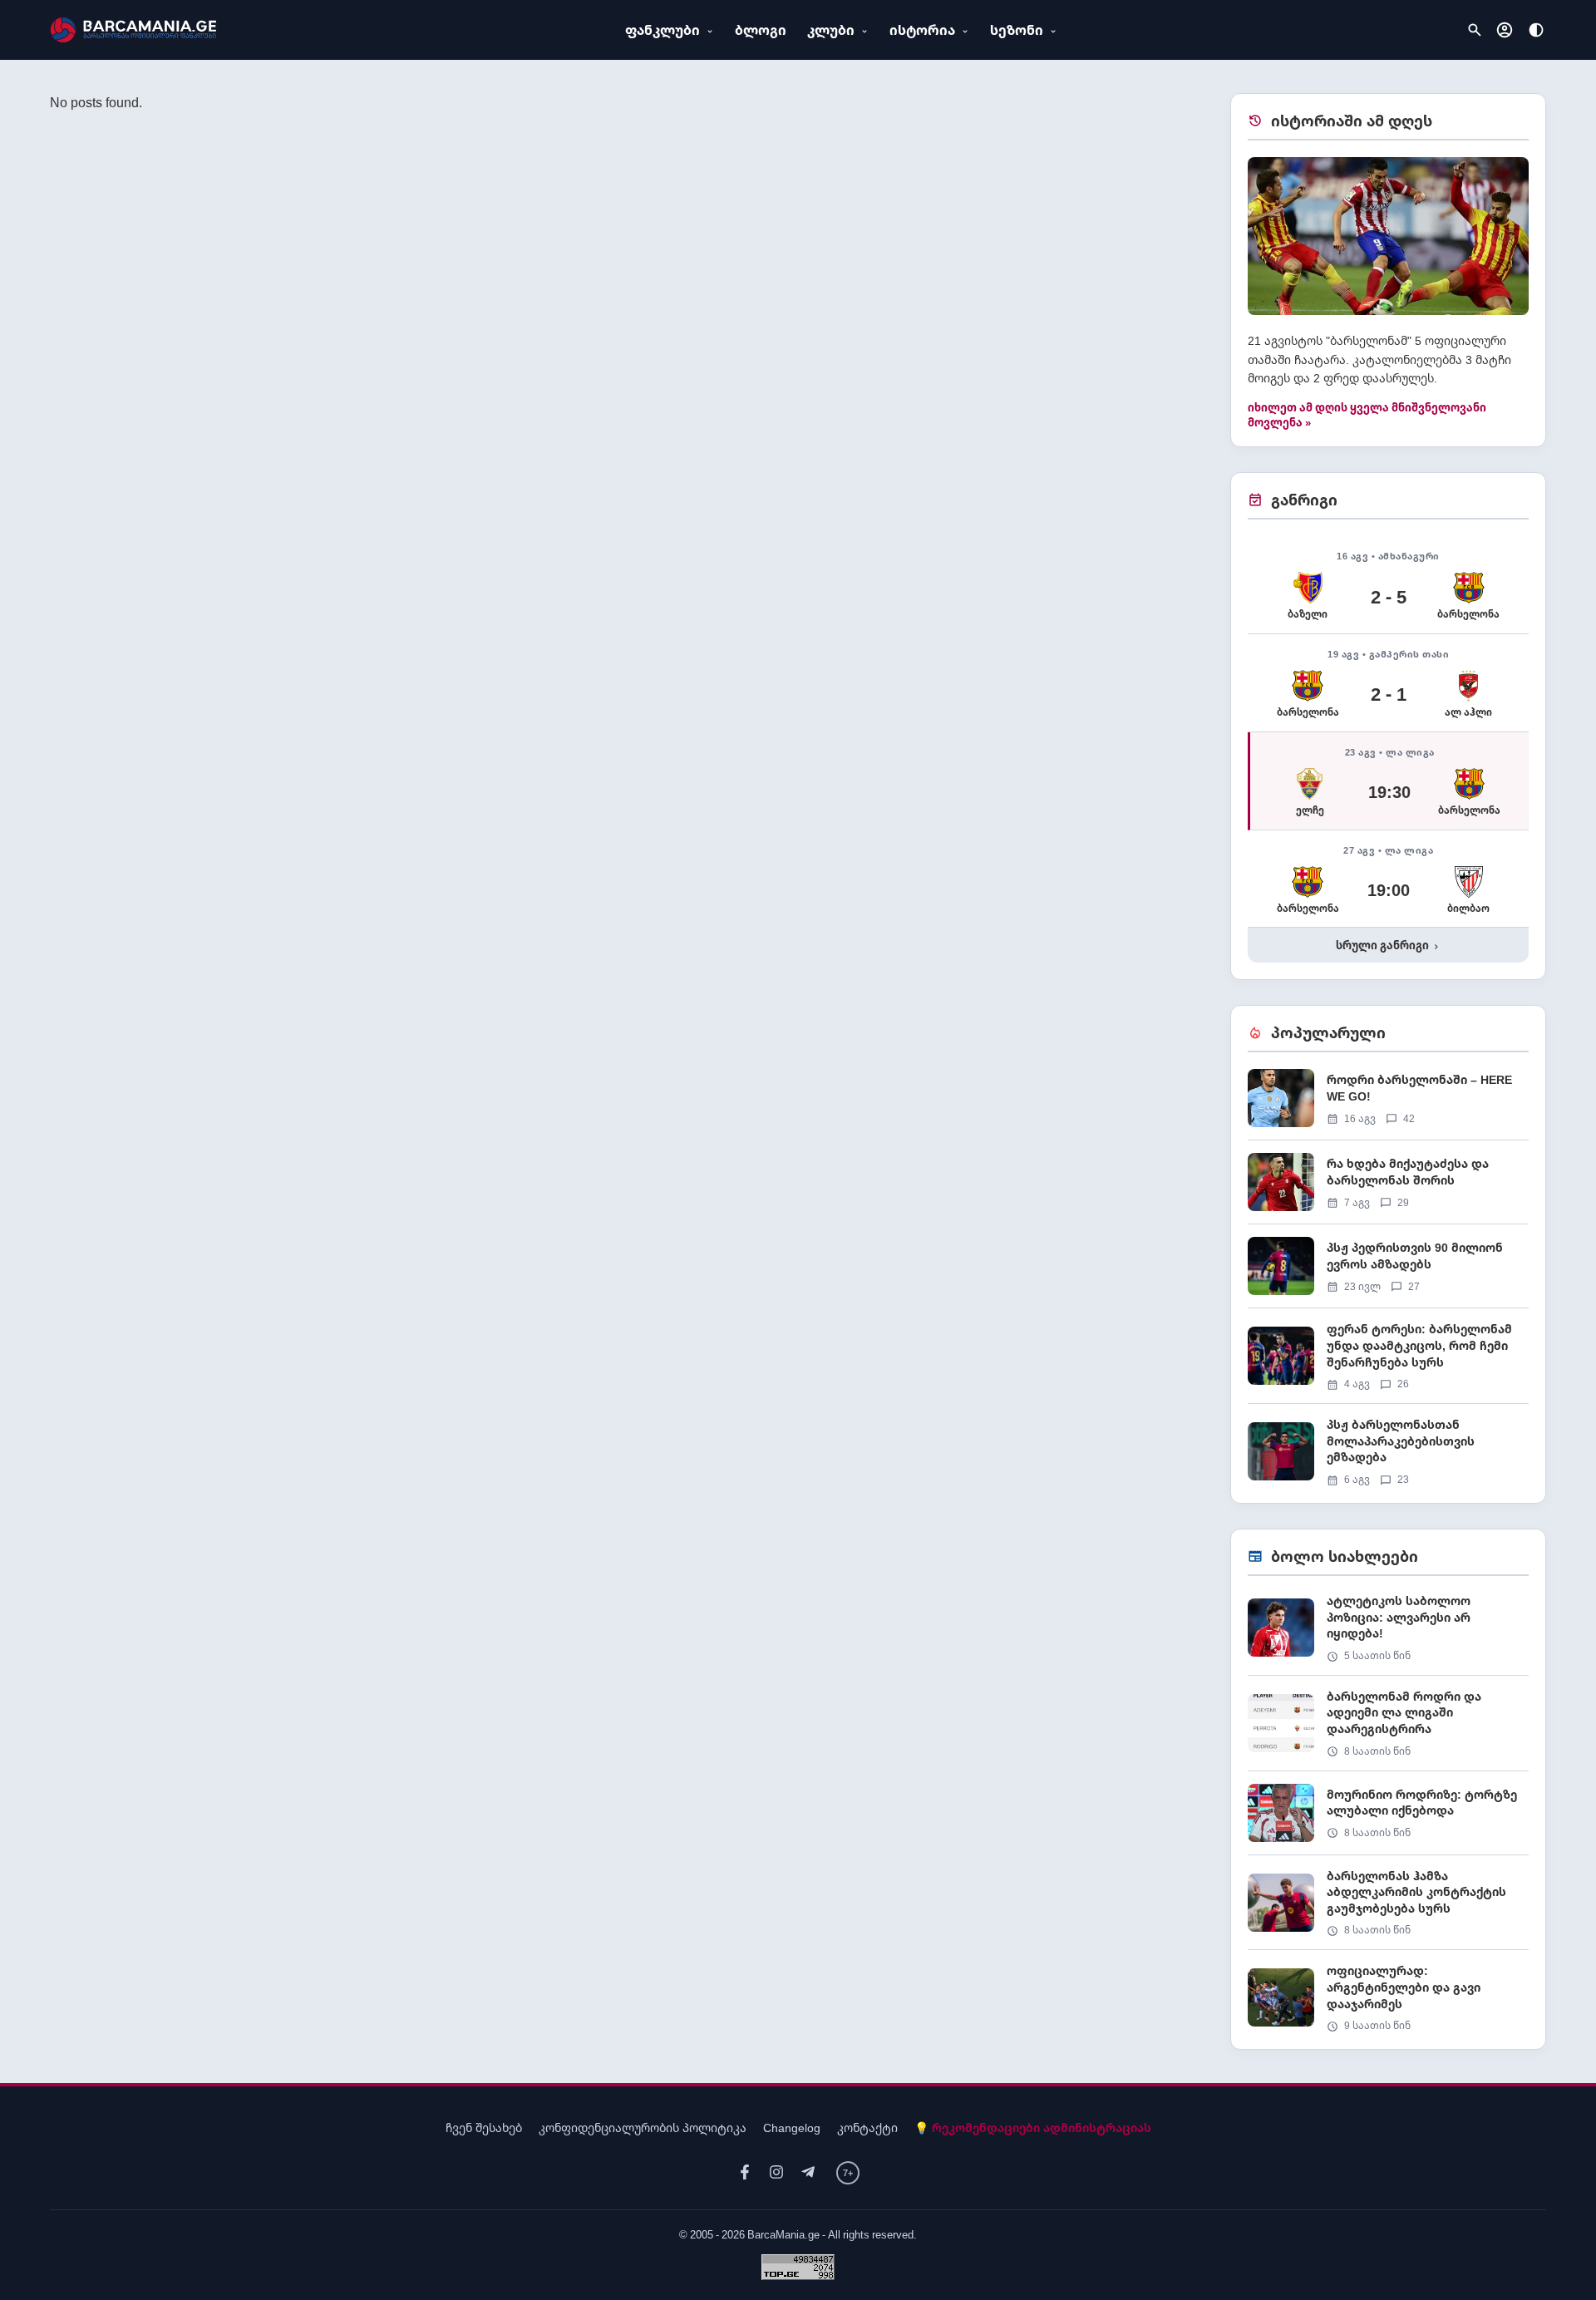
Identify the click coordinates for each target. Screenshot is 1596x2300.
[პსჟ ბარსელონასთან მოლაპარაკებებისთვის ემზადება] (1388, 1451)
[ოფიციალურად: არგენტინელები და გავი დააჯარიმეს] (1388, 1997)
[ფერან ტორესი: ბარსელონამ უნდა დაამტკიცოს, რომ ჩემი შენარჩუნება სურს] (1388, 1362)
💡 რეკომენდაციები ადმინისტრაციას (1033, 2128)
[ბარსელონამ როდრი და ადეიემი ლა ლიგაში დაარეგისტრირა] (1388, 1729)
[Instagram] (776, 2172)
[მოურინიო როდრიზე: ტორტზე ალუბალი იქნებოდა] (1388, 1819)
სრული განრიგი (1389, 945)
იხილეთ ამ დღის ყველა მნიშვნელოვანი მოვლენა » (1367, 415)
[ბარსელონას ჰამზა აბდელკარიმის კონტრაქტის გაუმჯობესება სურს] (1388, 1909)
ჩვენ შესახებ (484, 2128)
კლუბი (831, 30)
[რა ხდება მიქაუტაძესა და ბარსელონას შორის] (1388, 1188)
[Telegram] (808, 2172)
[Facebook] (745, 2172)
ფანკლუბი (663, 30)
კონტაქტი (867, 2128)
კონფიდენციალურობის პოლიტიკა (643, 2128)
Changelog (792, 2128)
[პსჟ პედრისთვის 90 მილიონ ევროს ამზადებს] (1388, 1272)
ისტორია (922, 30)
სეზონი (1017, 30)
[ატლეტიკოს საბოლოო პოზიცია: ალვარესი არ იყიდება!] (1388, 1634)
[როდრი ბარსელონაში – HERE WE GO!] (1388, 1104)
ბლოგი (761, 30)
